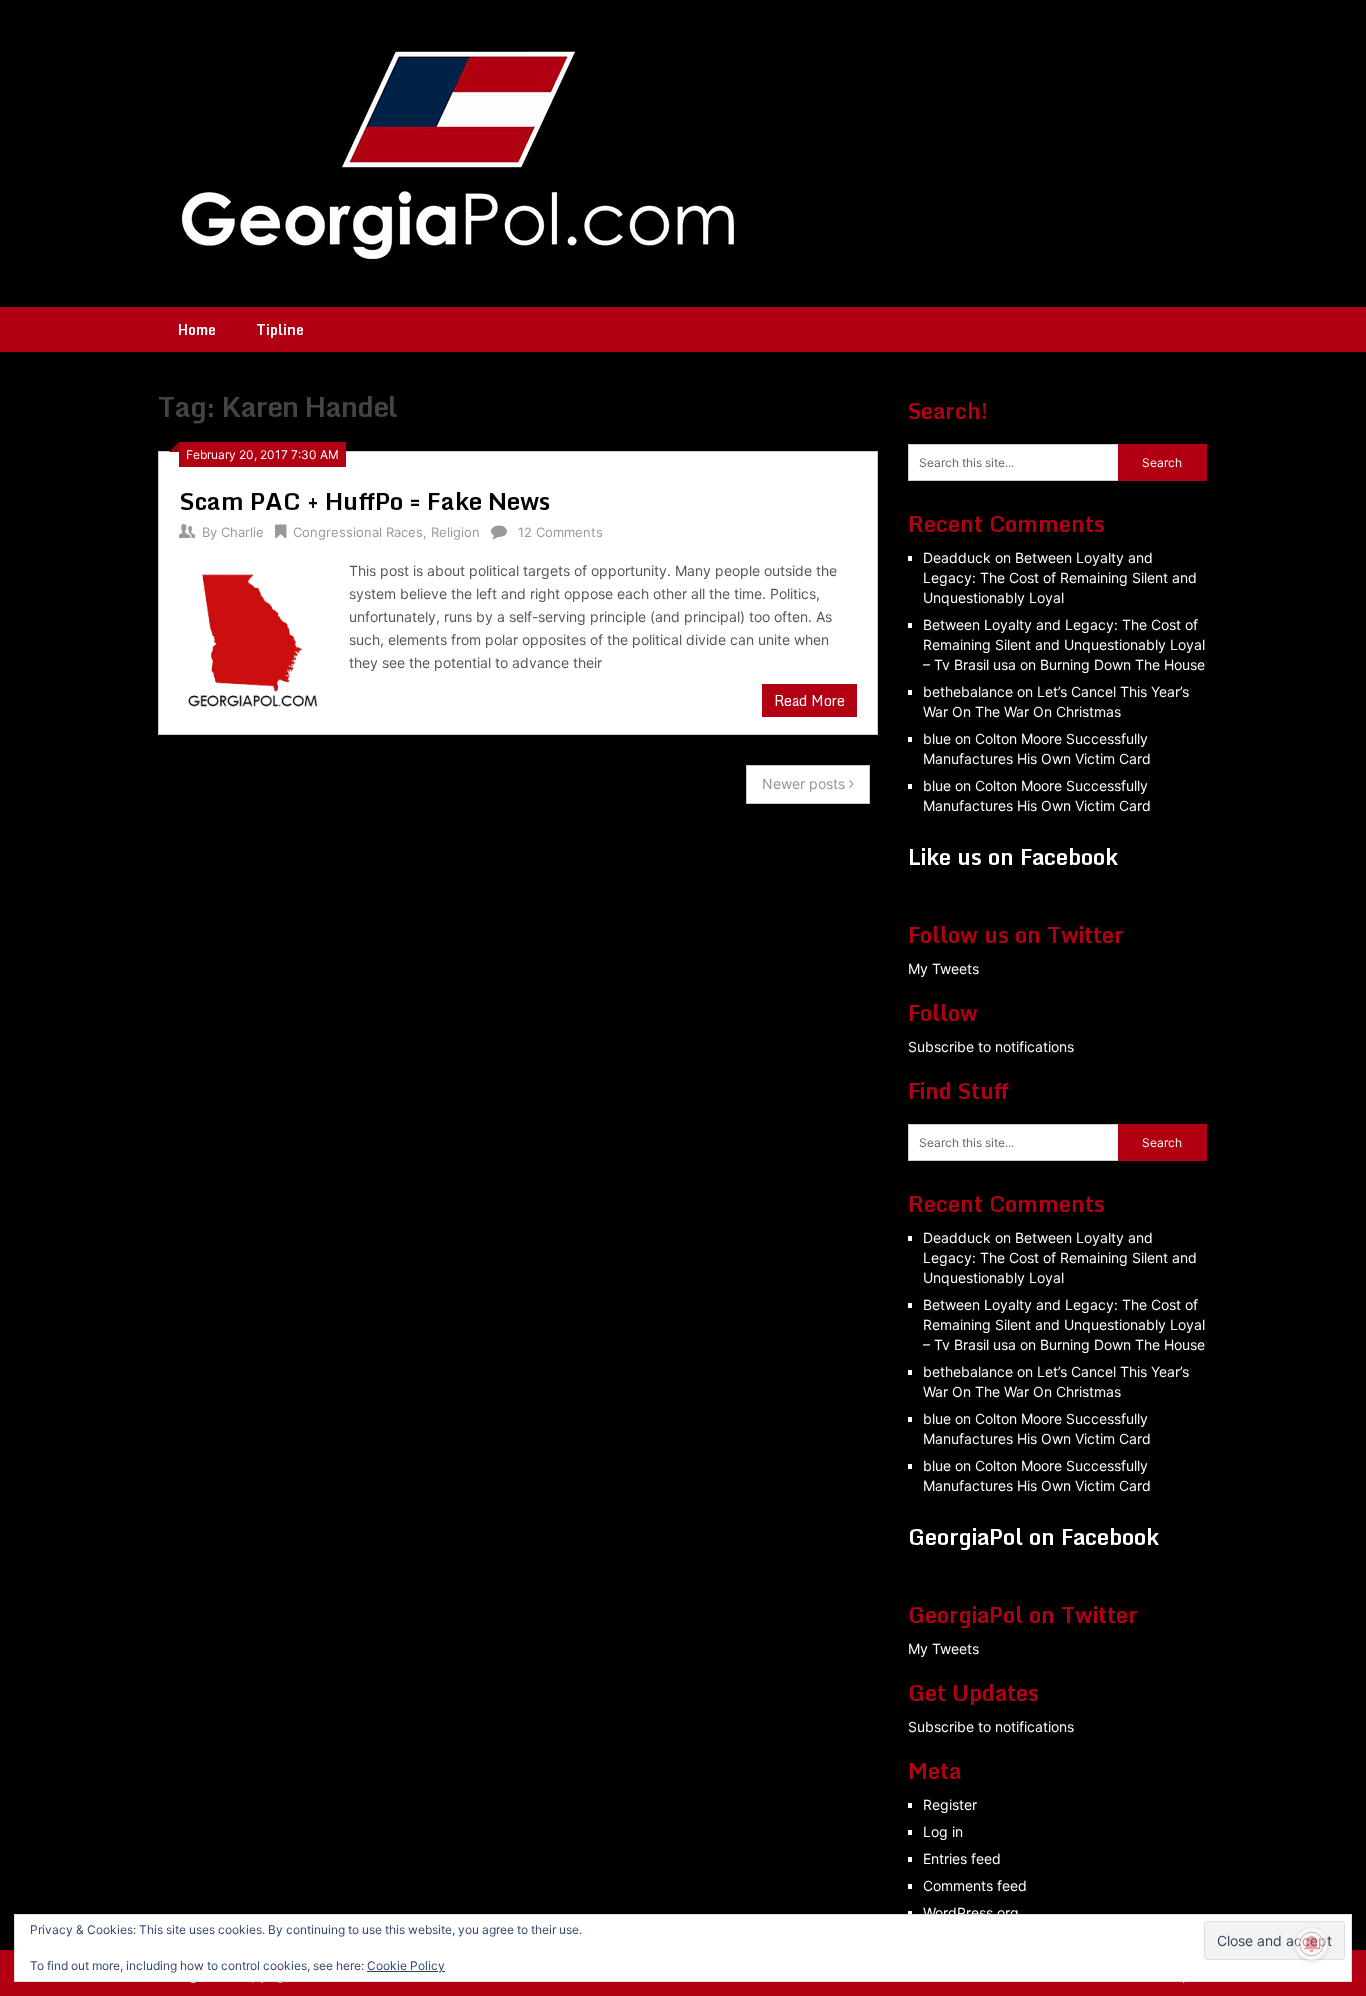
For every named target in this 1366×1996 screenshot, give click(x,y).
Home (197, 329)
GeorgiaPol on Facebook (1033, 1536)
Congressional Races (358, 532)
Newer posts (805, 783)
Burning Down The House (1122, 664)
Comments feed (975, 1885)
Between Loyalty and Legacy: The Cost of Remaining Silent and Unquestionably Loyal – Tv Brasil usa (1064, 644)
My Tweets (943, 968)
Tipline (280, 329)
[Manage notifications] (1312, 1944)
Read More (809, 700)
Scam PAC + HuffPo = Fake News (364, 500)
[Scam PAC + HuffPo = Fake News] (254, 636)
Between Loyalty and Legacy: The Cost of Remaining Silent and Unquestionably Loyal (1060, 577)
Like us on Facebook (1013, 856)
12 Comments (560, 532)
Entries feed (962, 1858)
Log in (943, 1831)
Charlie (242, 532)
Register (950, 1804)
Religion (455, 532)
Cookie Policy (406, 1965)
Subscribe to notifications (991, 1046)
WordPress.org (971, 1912)
